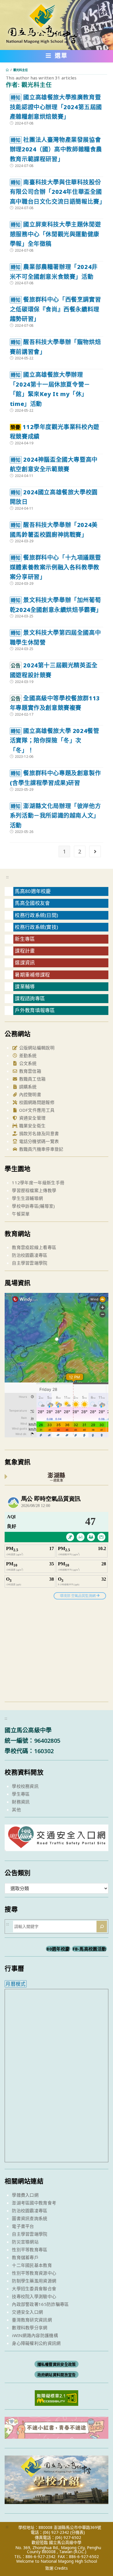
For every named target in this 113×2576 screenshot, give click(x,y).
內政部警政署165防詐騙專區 (40, 2304)
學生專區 (21, 1794)
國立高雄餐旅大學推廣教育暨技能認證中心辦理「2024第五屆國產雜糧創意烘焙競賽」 (56, 107)
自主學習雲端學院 (30, 1263)
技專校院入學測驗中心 (34, 2296)
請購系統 (27, 1087)
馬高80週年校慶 (33, 891)
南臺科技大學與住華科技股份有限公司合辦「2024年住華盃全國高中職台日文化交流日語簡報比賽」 (58, 192)
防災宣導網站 (25, 2242)
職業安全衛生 (32, 1126)
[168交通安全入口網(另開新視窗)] (56, 1846)
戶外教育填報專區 (35, 1010)
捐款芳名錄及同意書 (38, 1133)
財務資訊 (21, 1802)
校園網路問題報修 (36, 1102)
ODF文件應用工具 (36, 1110)
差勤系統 (27, 1055)
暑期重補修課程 (32, 975)
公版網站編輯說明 (36, 1048)
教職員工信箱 (32, 1079)
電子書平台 (23, 2226)
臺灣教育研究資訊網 (32, 2320)
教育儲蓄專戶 (25, 2257)
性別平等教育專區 (30, 2250)
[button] (57, 57)
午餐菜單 (21, 1214)
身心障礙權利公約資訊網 (36, 2343)
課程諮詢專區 (30, 998)
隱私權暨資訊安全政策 (57, 2364)
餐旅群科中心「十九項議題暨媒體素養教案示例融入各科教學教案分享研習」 (55, 567)
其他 (16, 1809)
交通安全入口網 (27, 2312)
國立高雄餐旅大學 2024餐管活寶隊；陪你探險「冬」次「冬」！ (55, 740)
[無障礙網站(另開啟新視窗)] (57, 2397)
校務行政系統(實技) (36, 927)
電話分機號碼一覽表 (38, 1141)
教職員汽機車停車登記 (40, 1149)
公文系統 (27, 1063)
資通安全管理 (32, 1118)
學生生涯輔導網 (27, 1198)
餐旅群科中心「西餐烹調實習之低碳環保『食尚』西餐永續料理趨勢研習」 (55, 309)
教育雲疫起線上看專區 (34, 1247)
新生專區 (25, 939)
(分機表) (78, 2532)
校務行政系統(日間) (36, 915)
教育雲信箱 (29, 1071)
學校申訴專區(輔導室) (33, 1206)
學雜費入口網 (25, 2195)
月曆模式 (16, 1984)
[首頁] (7, 70)
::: (7, 877)
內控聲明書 (29, 1094)
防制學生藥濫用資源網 (34, 2281)
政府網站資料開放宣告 (57, 2375)
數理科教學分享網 (30, 2328)
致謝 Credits (57, 2568)
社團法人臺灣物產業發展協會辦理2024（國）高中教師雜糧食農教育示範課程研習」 (56, 149)
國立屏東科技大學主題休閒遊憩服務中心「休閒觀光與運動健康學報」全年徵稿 (55, 234)
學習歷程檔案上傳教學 (34, 1190)
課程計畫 (25, 951)
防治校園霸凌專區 (30, 1255)
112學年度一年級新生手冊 (38, 1183)
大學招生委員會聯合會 (34, 2289)
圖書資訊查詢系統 (30, 2218)
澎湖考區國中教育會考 (34, 2203)
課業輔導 (25, 987)
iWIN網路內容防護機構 (35, 2335)
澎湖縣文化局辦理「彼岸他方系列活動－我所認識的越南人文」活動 (55, 816)
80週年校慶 (58, 1949)
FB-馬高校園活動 (90, 1949)
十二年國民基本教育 (32, 2265)
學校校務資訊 (25, 1786)
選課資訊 (25, 963)
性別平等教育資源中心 (34, 2273)
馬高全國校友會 (32, 903)
